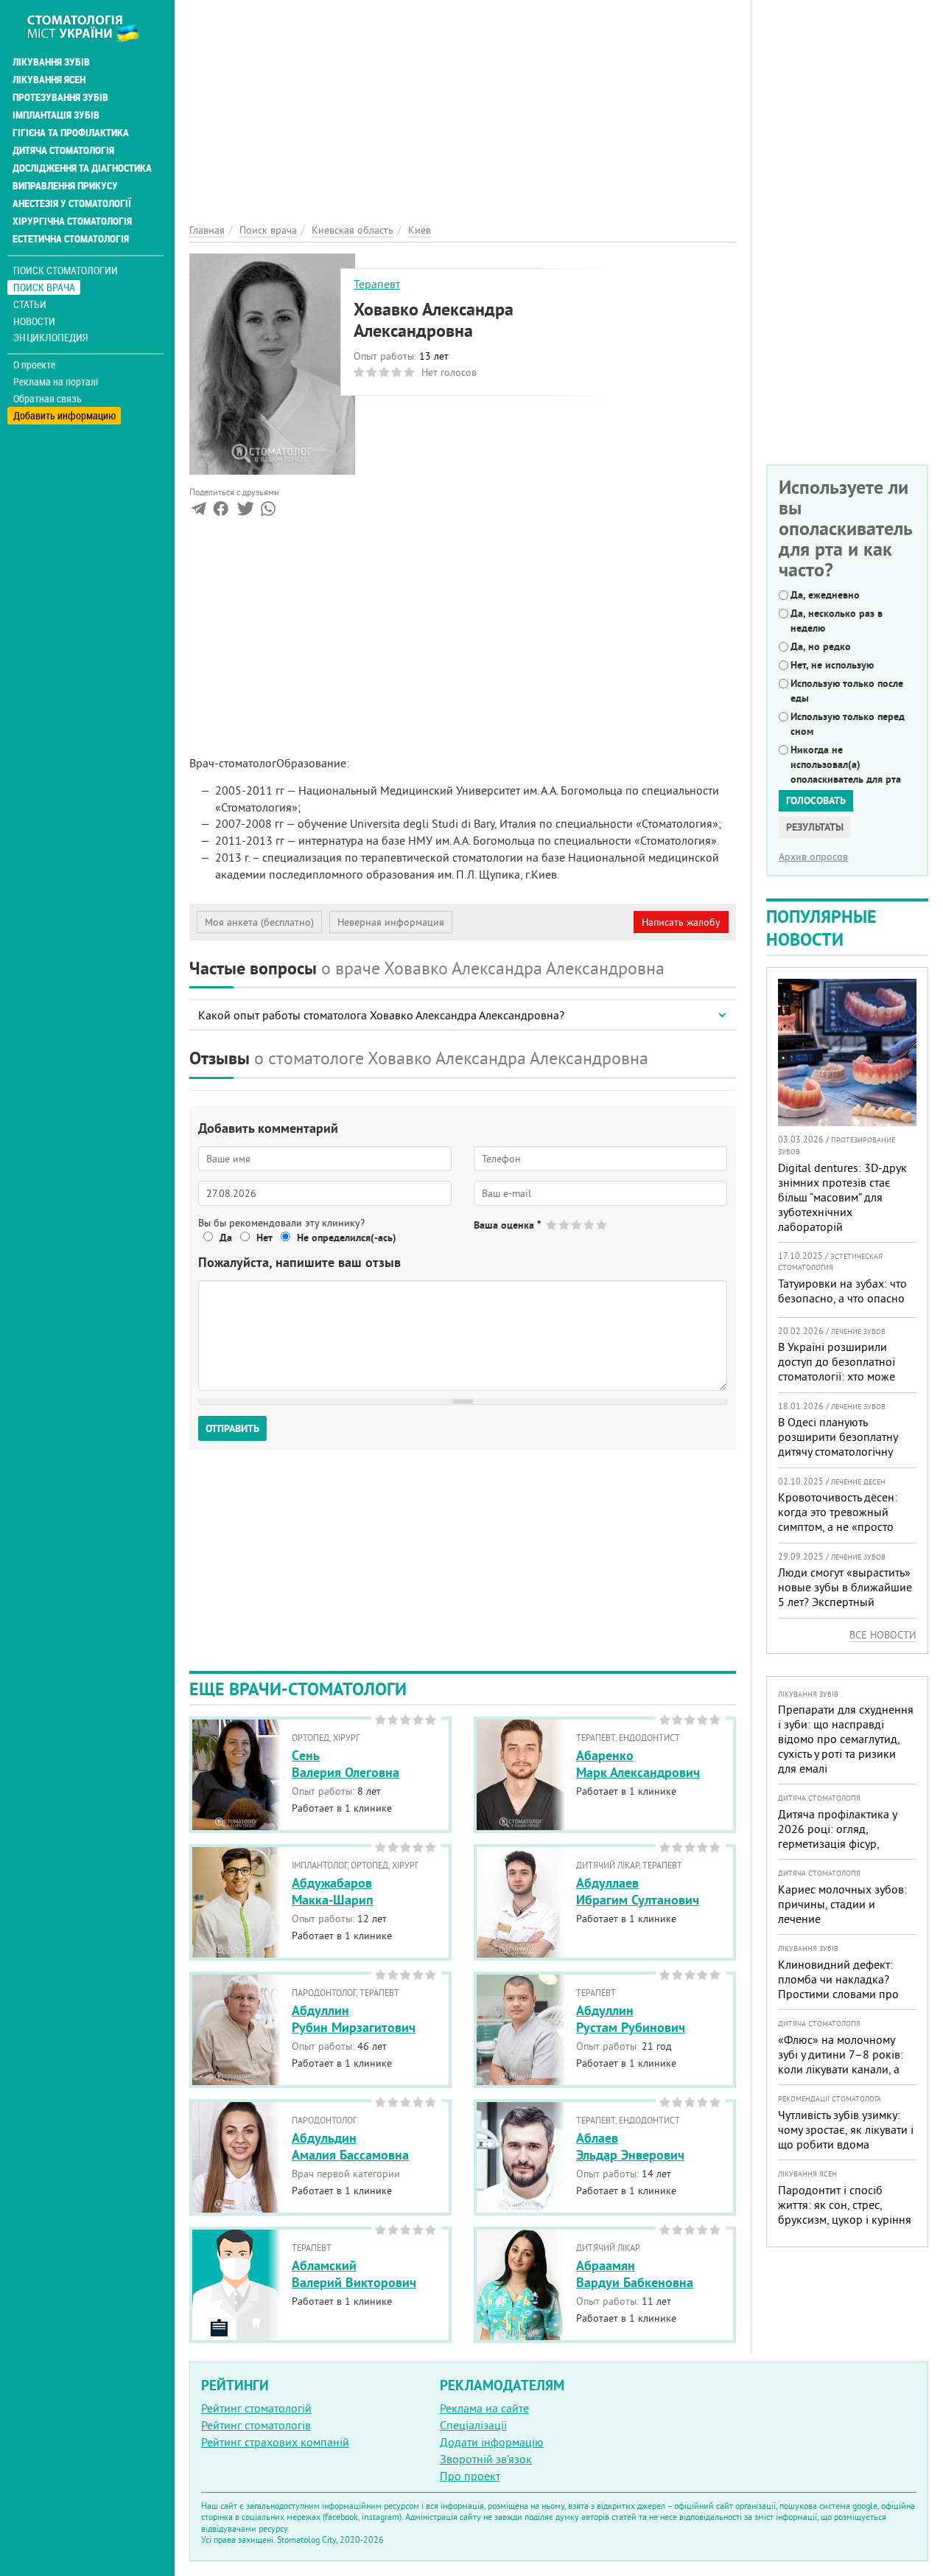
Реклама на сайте (484, 2408)
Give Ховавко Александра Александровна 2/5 (565, 1225)
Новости (34, 321)
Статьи (30, 304)
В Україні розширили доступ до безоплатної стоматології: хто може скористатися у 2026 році (844, 1369)
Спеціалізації (473, 2425)
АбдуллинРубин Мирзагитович (354, 2019)
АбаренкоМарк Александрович (638, 1764)
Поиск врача (44, 287)
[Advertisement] (463, 103)
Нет (264, 1238)
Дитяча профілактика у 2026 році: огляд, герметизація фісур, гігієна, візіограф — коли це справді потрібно (841, 1843)
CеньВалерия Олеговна (346, 1764)
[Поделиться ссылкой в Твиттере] (244, 512)
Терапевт (377, 284)
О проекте (34, 365)
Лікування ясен (49, 80)
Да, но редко (821, 646)
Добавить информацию (64, 415)
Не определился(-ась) (347, 1238)
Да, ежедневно (825, 595)
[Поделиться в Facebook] (221, 512)
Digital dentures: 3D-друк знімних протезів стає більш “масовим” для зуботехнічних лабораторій (842, 1197)
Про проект (470, 2476)
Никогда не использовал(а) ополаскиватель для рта (846, 764)
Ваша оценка (507, 1225)
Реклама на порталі (56, 382)
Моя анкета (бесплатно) (259, 922)
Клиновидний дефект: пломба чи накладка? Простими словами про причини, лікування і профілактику (838, 1994)
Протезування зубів (60, 97)
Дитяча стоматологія (63, 150)
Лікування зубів (51, 62)
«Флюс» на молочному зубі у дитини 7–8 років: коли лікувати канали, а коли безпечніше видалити (841, 2069)
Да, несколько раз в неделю (837, 621)
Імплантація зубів (56, 115)
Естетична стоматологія (71, 239)
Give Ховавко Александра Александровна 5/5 (602, 1225)
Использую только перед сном (848, 724)
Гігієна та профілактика (71, 133)
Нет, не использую (832, 665)
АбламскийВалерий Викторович (354, 2274)
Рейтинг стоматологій (256, 2408)
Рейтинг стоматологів (256, 2425)
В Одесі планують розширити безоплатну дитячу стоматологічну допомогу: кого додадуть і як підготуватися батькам (845, 1451)
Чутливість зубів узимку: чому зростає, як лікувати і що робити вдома (846, 2129)
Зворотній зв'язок (486, 2459)
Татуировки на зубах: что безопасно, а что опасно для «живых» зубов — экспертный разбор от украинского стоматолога (844, 1313)
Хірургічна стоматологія (72, 221)
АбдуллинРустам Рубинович (631, 2019)
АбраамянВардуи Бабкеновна (635, 2274)
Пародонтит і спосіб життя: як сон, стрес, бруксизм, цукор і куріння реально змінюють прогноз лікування (845, 2219)
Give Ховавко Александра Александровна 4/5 (590, 1225)
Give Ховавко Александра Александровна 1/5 (552, 1225)
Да (226, 1238)
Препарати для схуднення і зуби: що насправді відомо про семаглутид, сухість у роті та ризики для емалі (846, 1739)
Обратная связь (48, 399)
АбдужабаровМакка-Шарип (333, 1891)
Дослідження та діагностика (82, 168)
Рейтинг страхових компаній (275, 2442)
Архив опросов (813, 856)
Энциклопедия (50, 337)
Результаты (815, 827)
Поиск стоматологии (66, 270)
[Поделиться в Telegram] (199, 512)
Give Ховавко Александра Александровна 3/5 (577, 1225)
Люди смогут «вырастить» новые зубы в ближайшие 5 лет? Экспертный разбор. (845, 1594)
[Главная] (91, 27)
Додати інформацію (492, 2442)
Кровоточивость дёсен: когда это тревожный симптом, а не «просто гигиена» (838, 1519)
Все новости (883, 1635)
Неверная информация (391, 922)
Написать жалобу (681, 922)
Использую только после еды (847, 691)
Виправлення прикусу (65, 186)
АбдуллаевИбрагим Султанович (638, 1891)
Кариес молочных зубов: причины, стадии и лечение (842, 1904)
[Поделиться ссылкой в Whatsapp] (268, 512)
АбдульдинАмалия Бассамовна (350, 2146)
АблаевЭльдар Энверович (630, 2146)
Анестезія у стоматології (72, 203)
